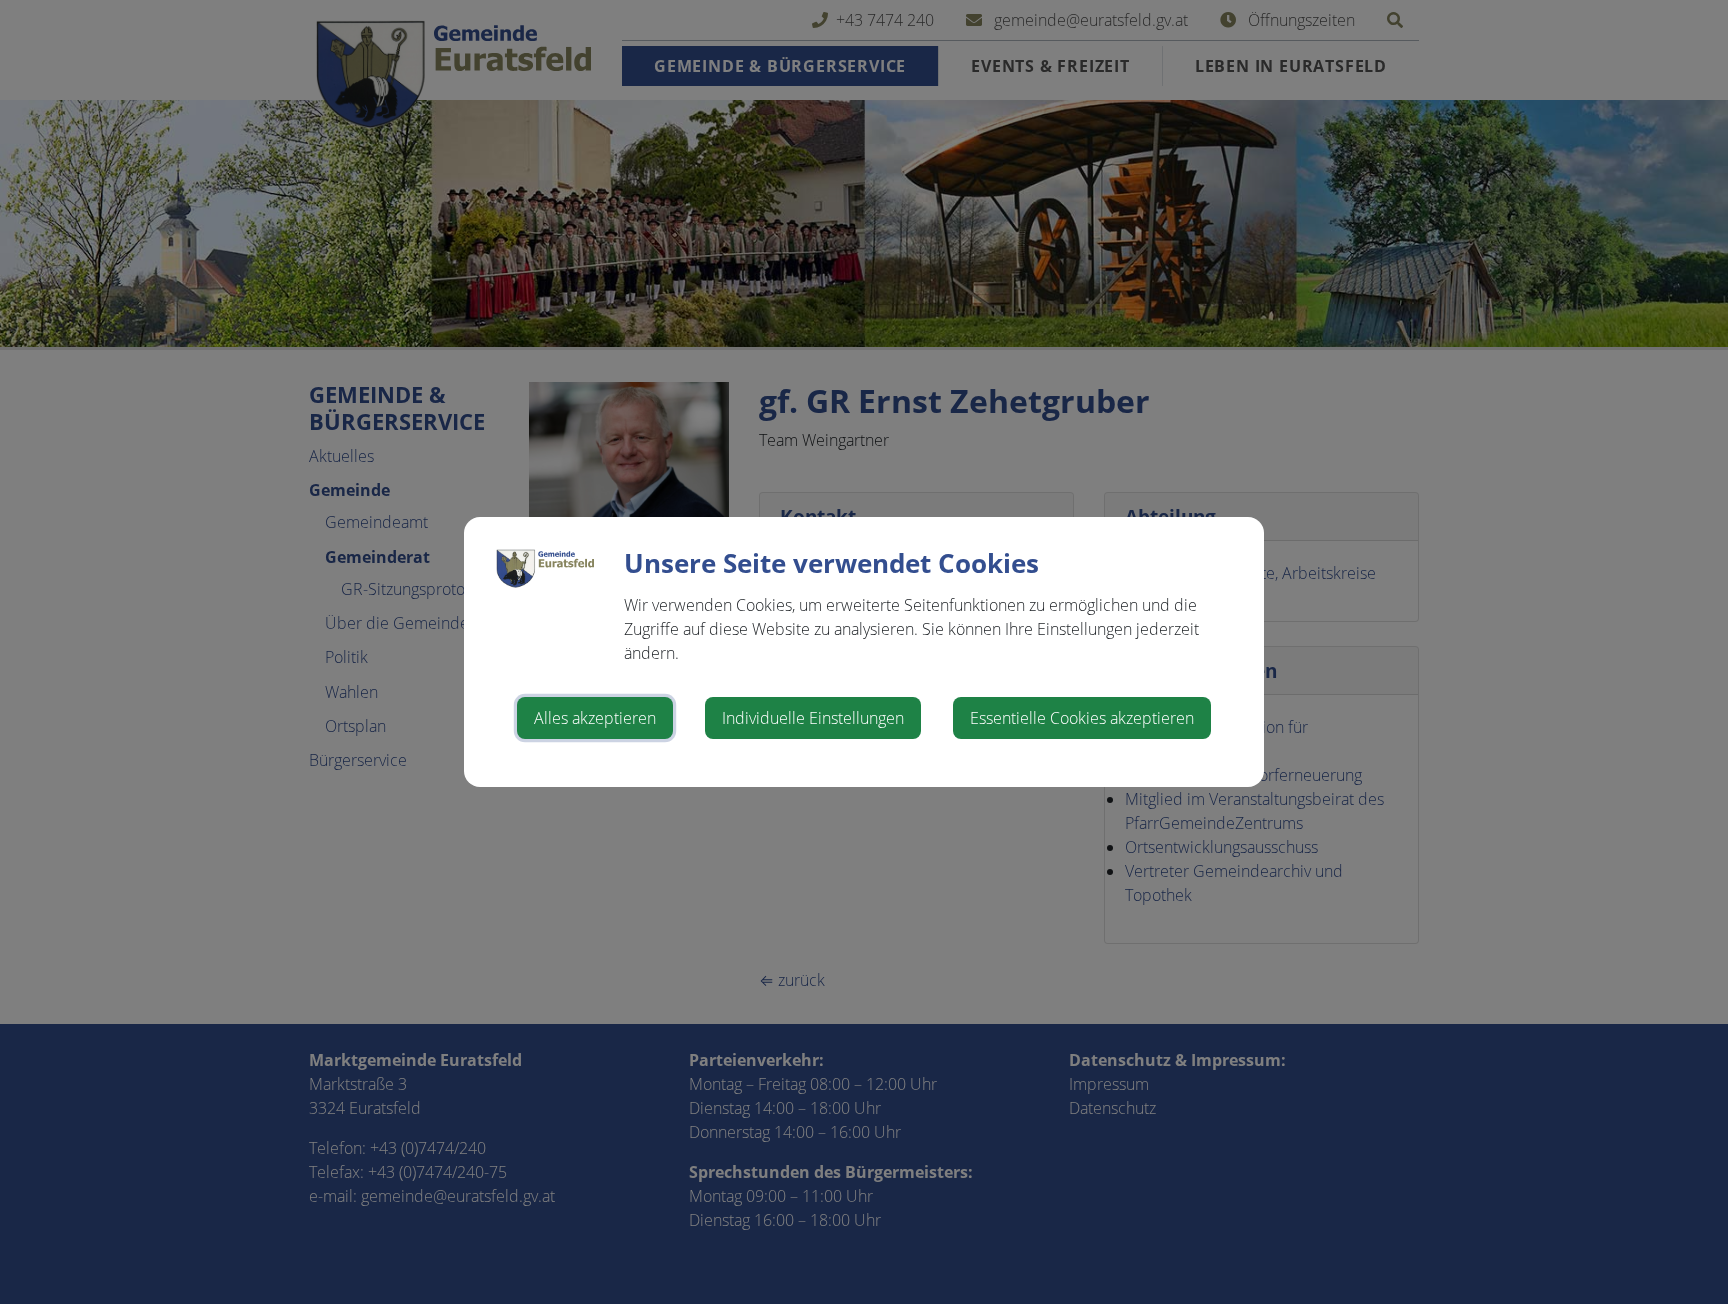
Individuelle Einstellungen (813, 718)
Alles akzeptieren (595, 718)
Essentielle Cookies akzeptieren (1082, 718)
